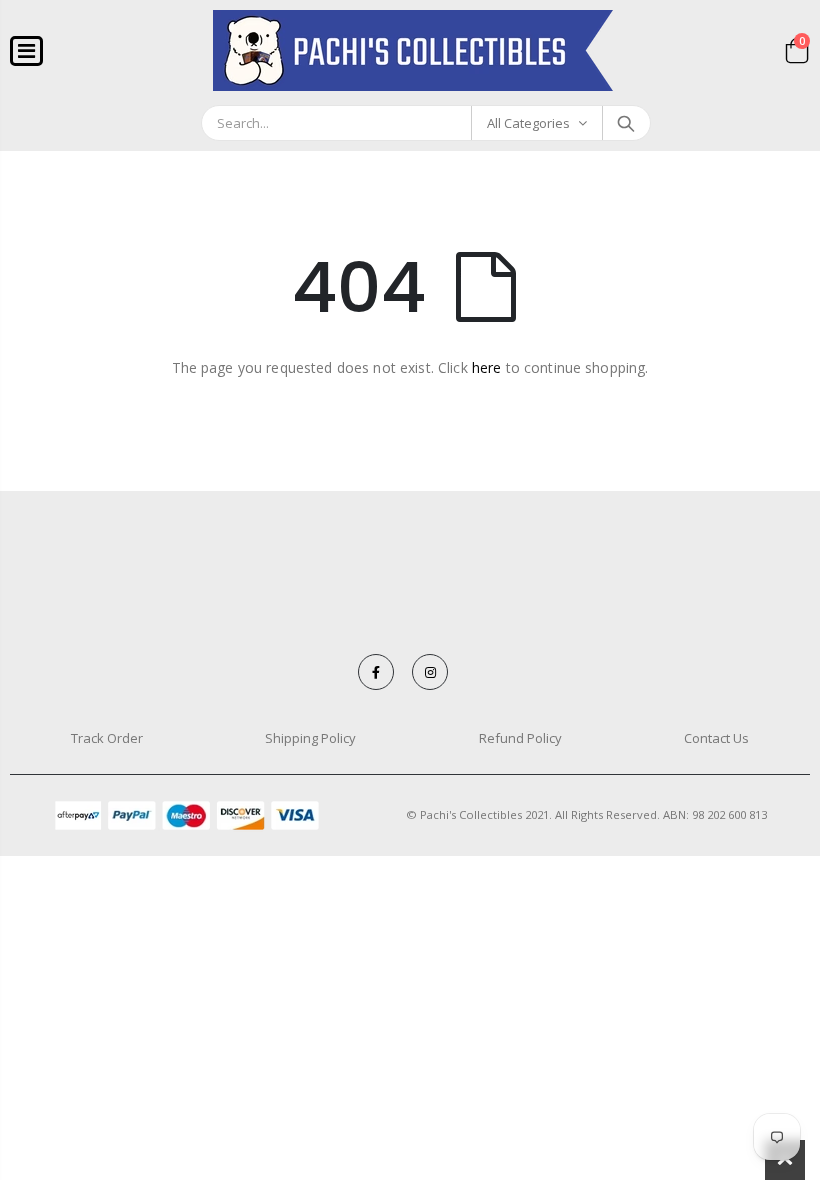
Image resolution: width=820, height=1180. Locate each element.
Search (625, 123)
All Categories (528, 123)
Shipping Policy (310, 738)
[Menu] (26, 50)
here (487, 367)
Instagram (430, 672)
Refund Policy (520, 738)
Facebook (376, 672)
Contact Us (716, 738)
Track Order (107, 738)
